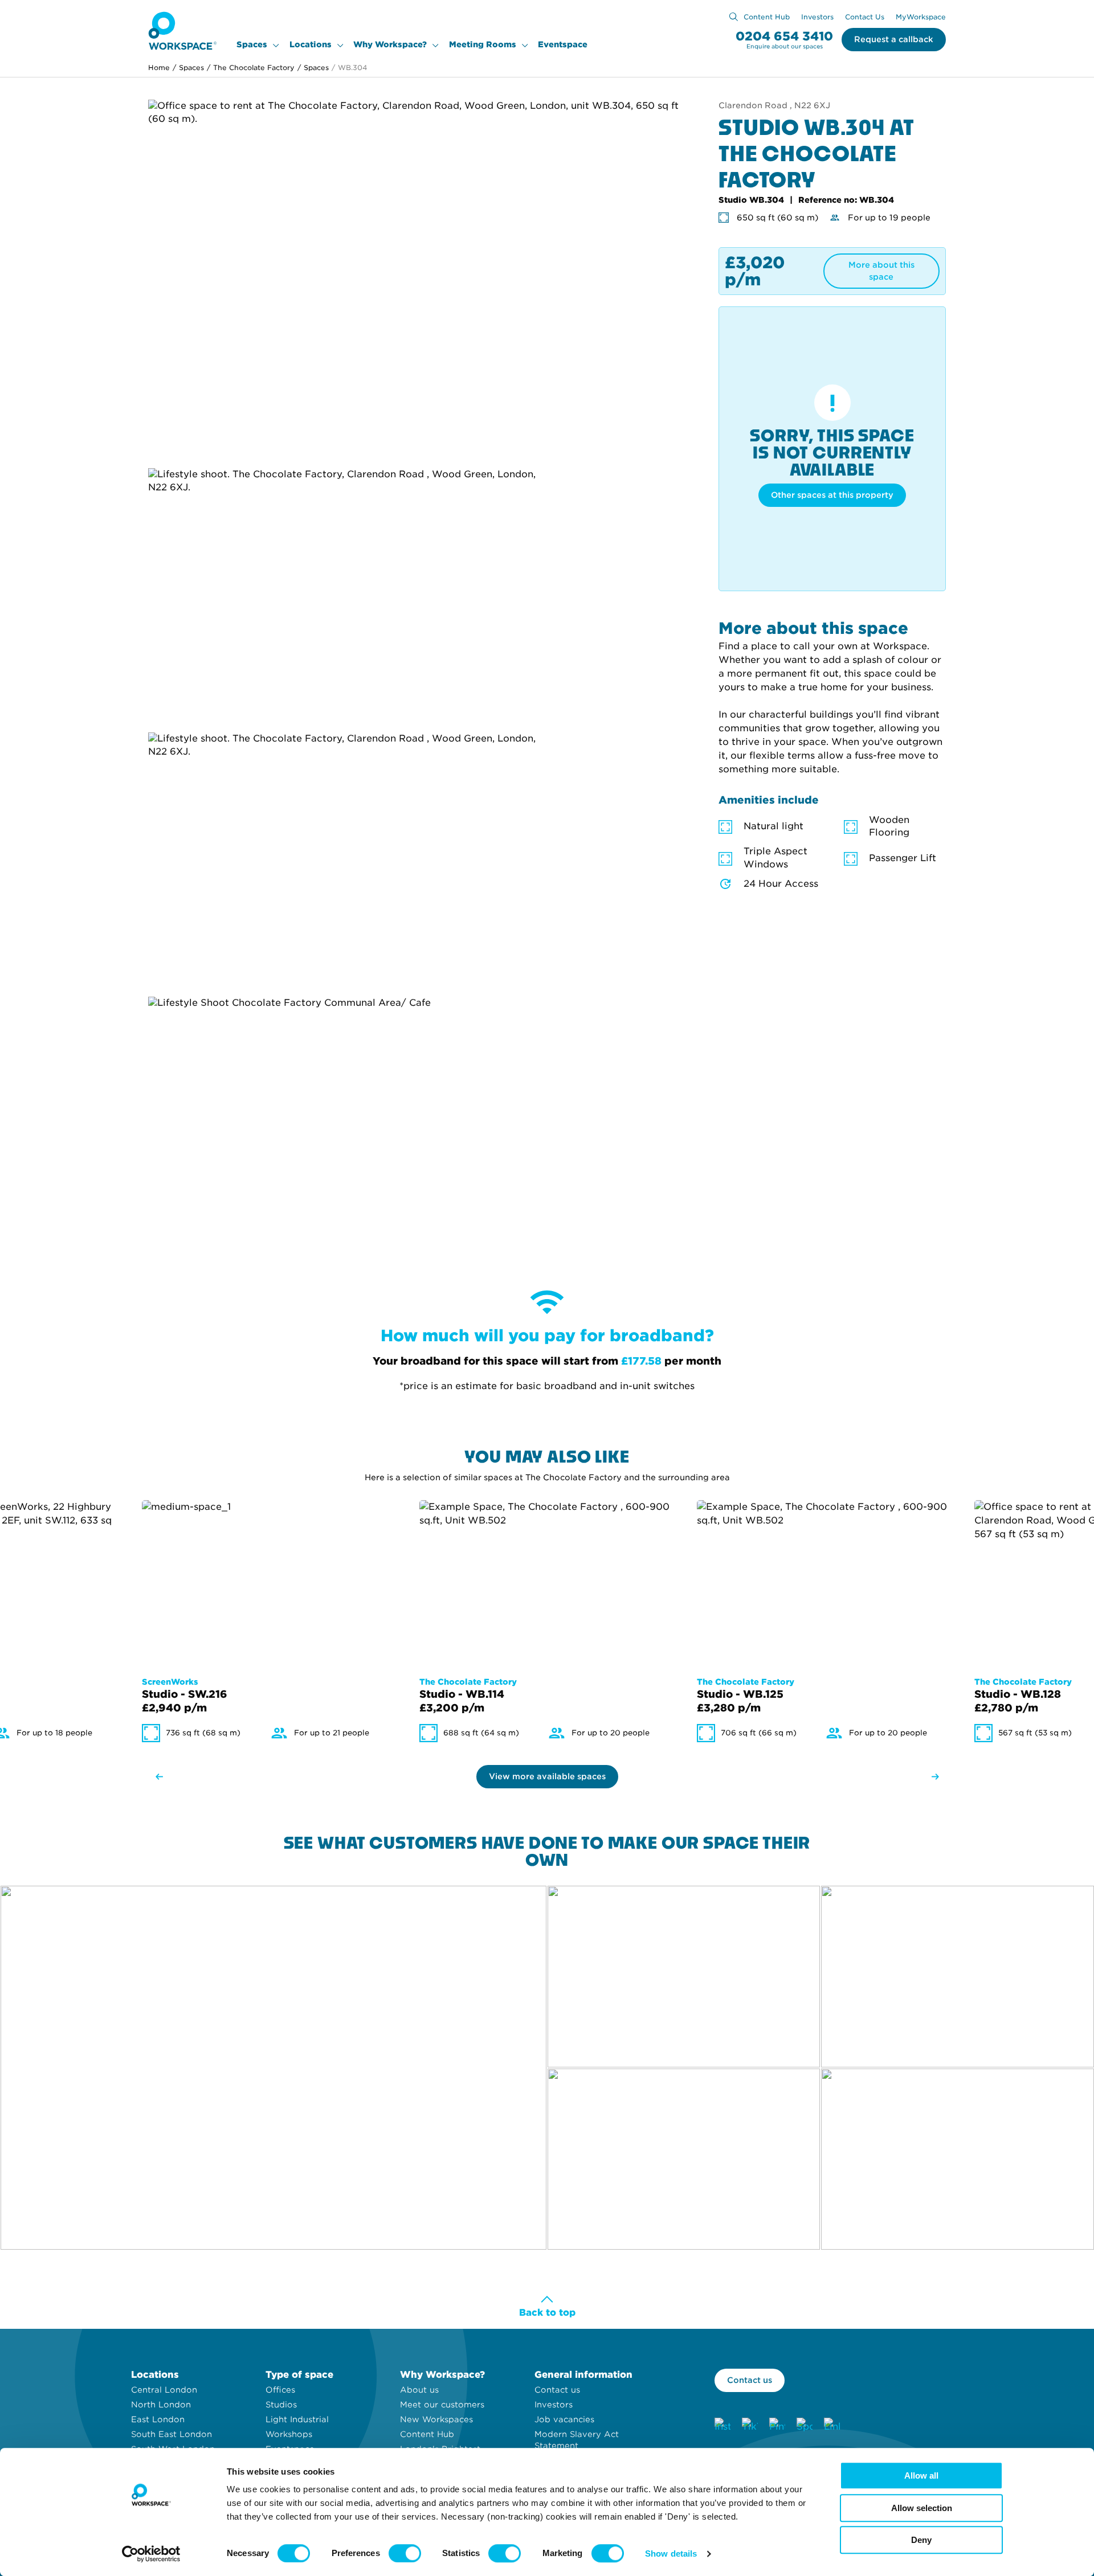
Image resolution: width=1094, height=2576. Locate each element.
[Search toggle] (734, 17)
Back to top (547, 2313)
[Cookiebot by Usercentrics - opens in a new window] (151, 2554)
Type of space (299, 2375)
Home (159, 67)
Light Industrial (297, 2419)
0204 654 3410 (784, 37)
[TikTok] (750, 2426)
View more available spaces (547, 1776)
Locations (311, 44)
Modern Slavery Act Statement (577, 2440)
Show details (671, 2554)
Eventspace (563, 44)
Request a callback (894, 39)
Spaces (252, 44)
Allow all (921, 2475)
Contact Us (865, 17)
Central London (164, 2390)
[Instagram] (722, 2426)
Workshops (289, 2434)
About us (419, 2390)
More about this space (881, 271)
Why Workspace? (390, 44)
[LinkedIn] (832, 2426)
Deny (921, 2540)
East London (158, 2419)
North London (161, 2405)
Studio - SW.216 (185, 1694)
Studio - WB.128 (1018, 1694)
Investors (817, 17)
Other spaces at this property (832, 495)
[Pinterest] (777, 2426)
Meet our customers (442, 2405)
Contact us (557, 2390)
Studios (281, 2405)
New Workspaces (436, 2419)
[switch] (405, 2553)
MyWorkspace (921, 17)
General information (583, 2375)
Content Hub (767, 17)
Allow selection (922, 2508)
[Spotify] (805, 2426)
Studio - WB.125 (740, 1694)
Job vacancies (564, 2419)
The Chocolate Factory (251, 67)
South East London (172, 2434)
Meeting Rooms (483, 44)
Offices (280, 2390)
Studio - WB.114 (462, 1694)
